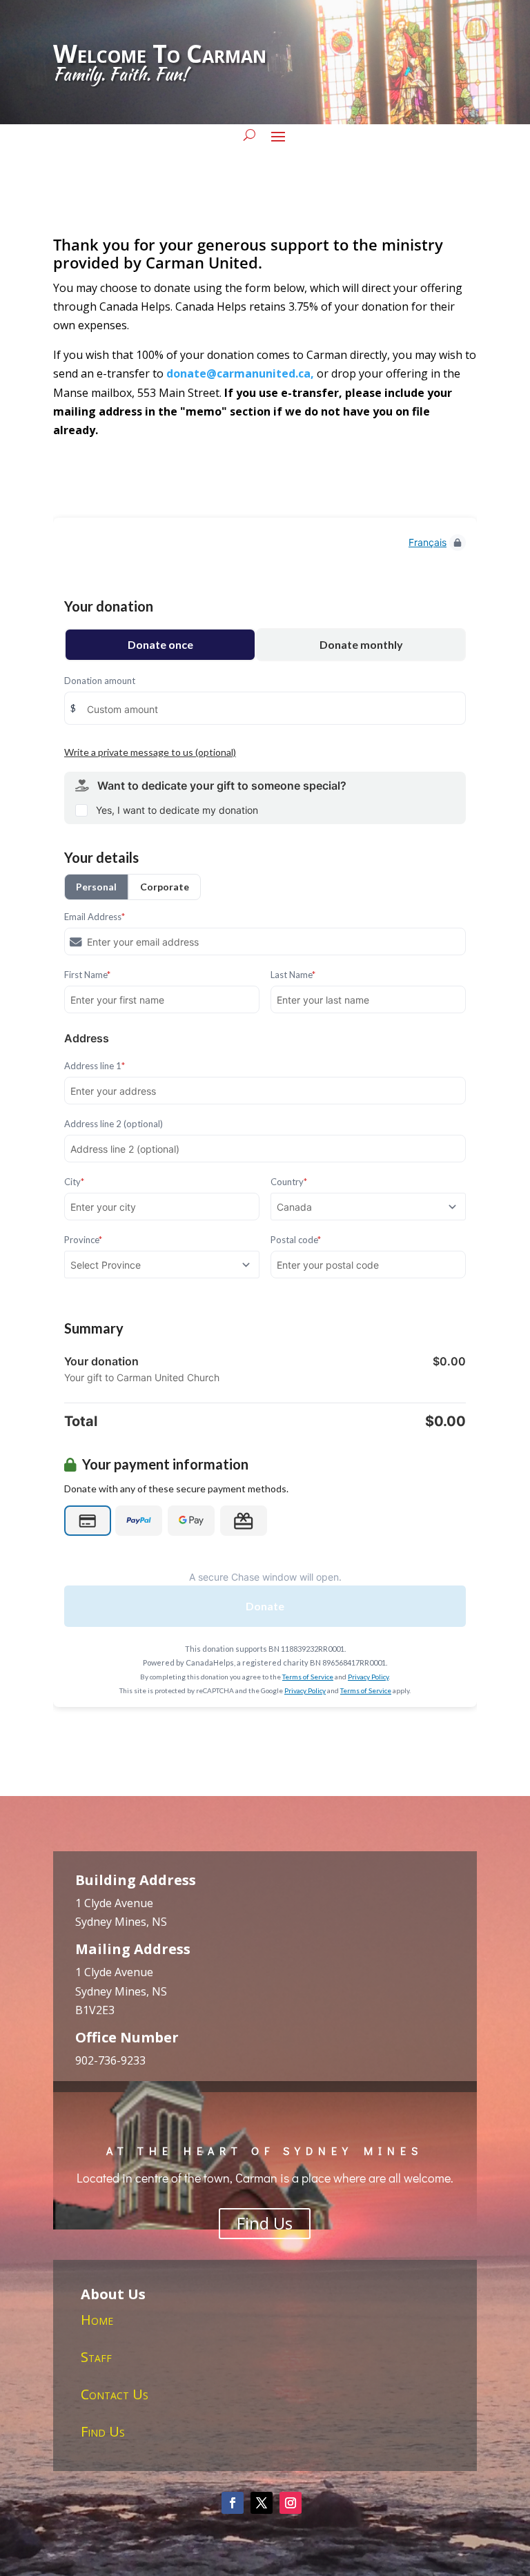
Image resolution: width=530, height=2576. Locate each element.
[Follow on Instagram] (291, 2503)
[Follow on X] (262, 2503)
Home (97, 2320)
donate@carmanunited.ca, (240, 373)
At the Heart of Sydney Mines (265, 2150)
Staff (96, 2357)
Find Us (265, 2223)
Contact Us (115, 2394)
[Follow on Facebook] (233, 2503)
